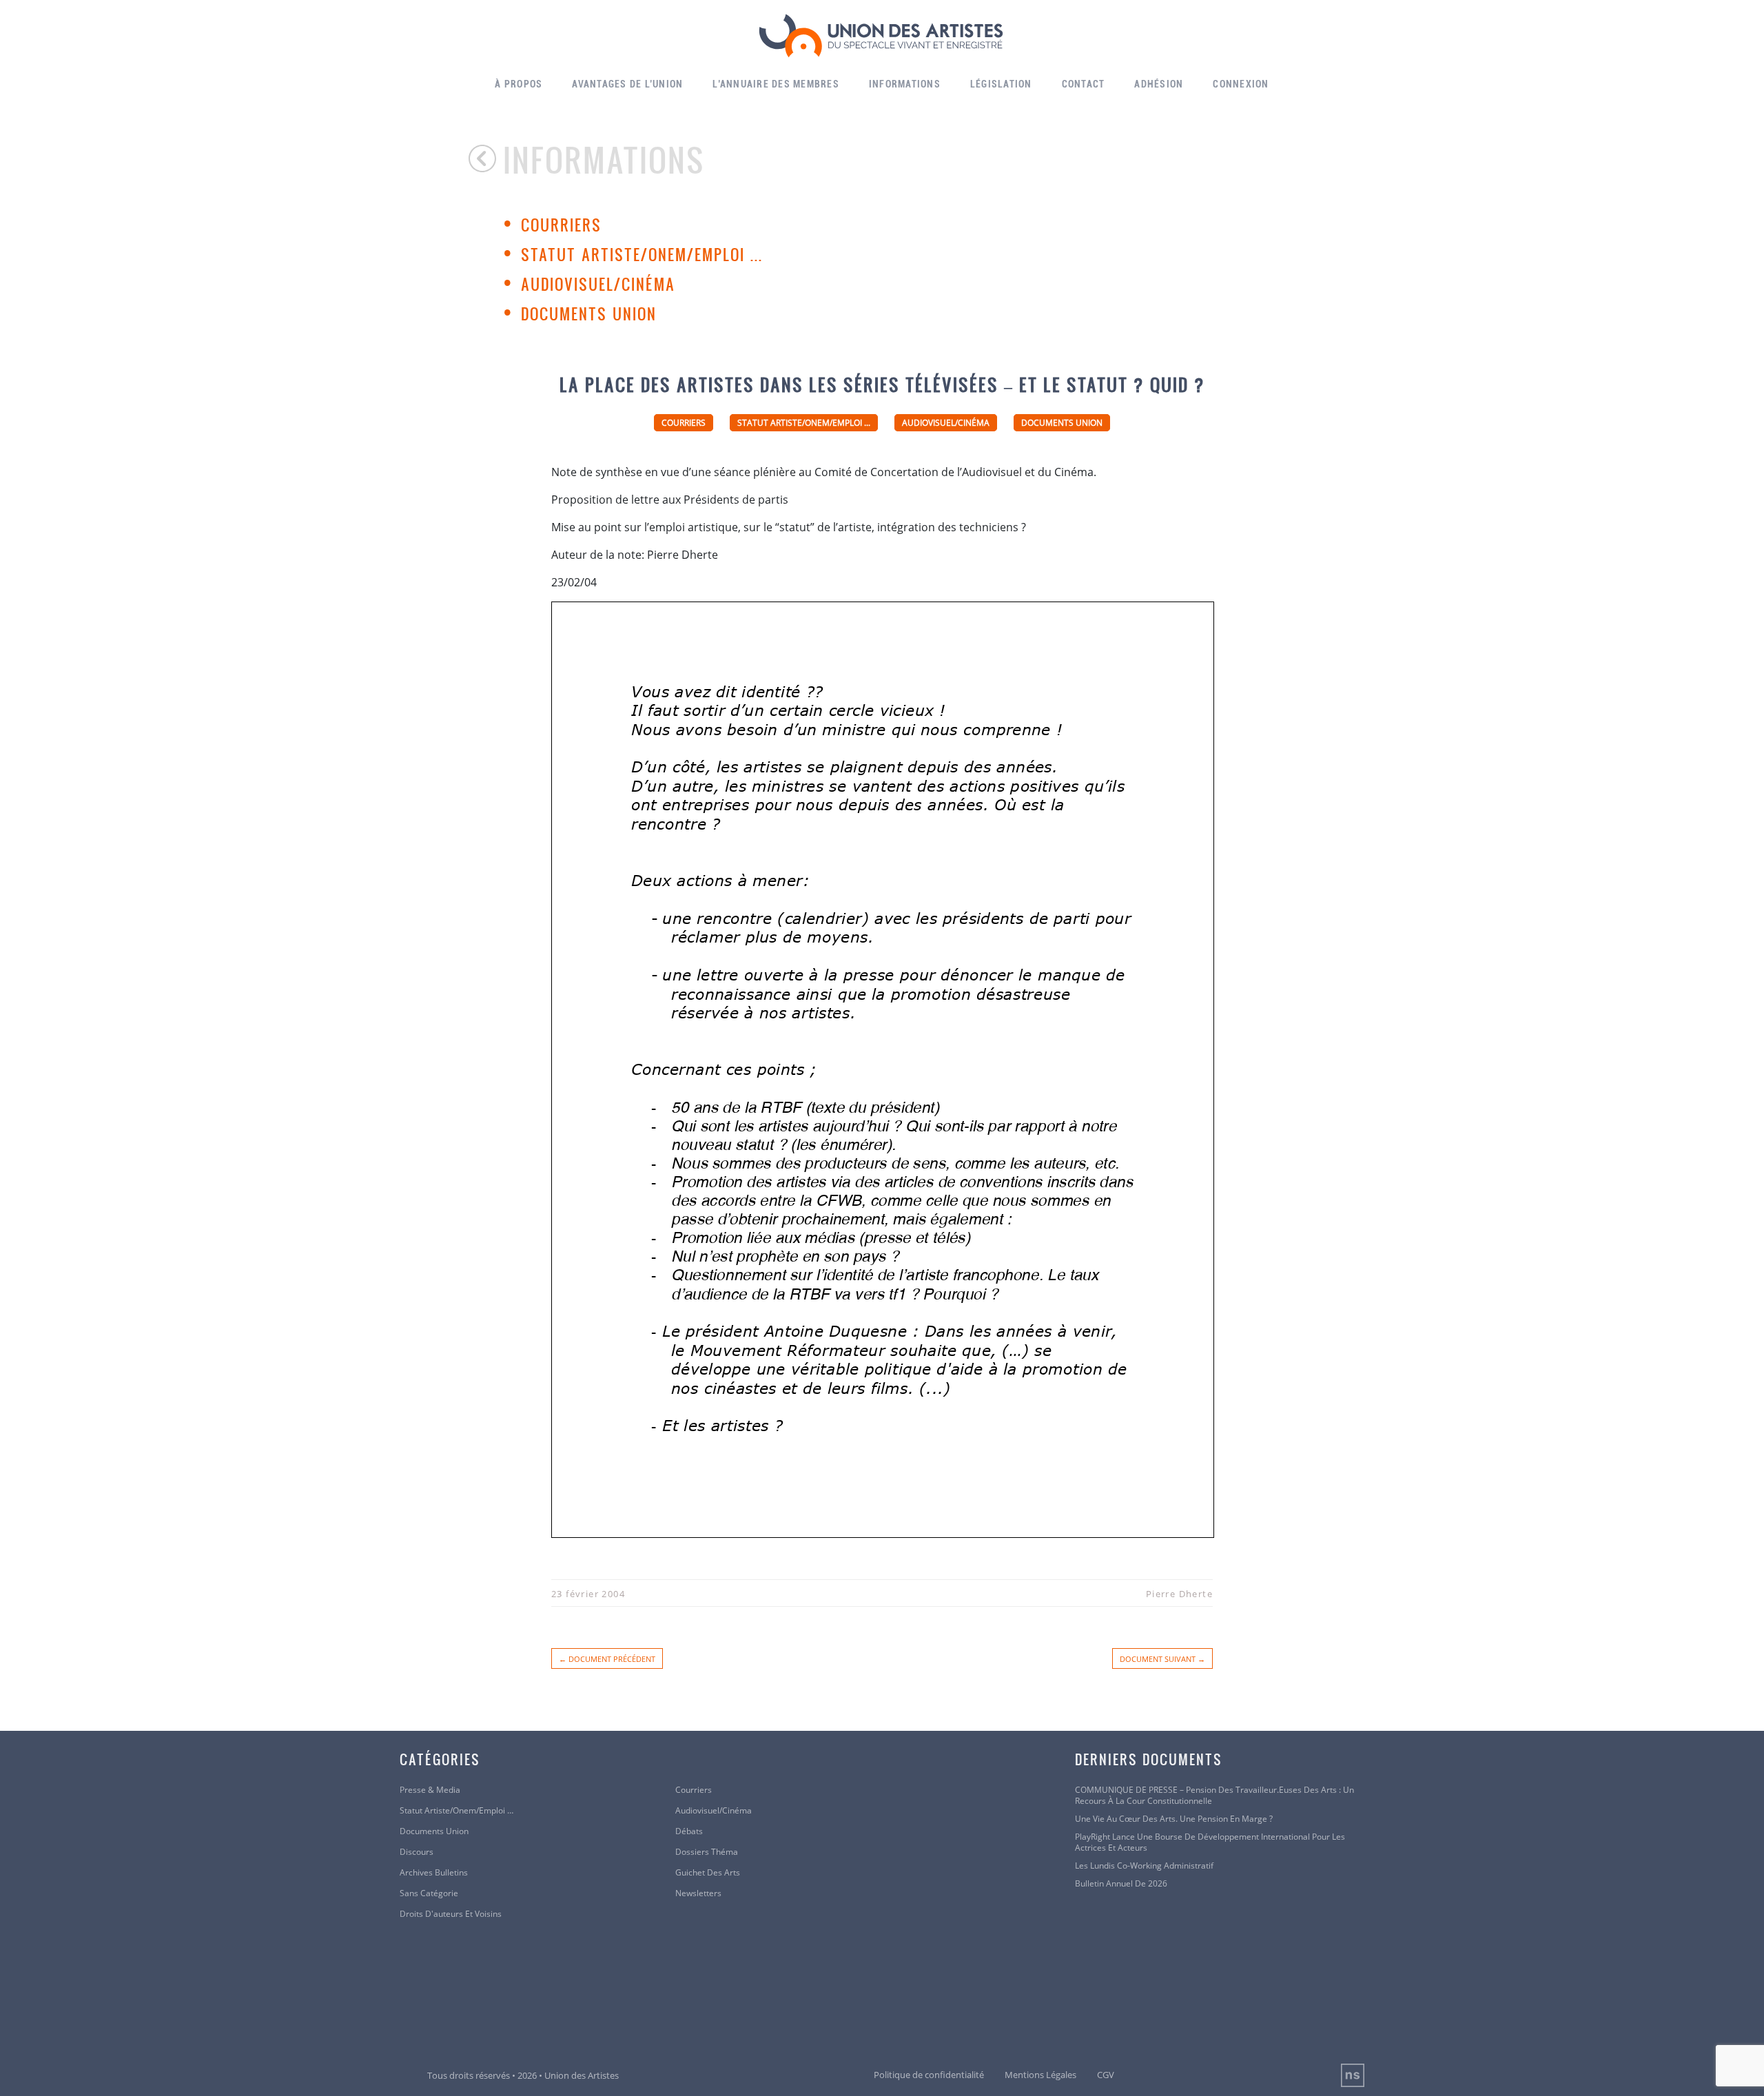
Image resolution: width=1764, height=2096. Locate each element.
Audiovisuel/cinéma (598, 284)
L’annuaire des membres (776, 84)
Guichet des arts (708, 1873)
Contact (1084, 84)
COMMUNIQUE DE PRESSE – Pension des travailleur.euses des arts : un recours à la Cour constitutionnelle (1214, 1796)
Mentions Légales (1040, 2075)
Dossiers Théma (707, 1852)
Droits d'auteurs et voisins (451, 1914)
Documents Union (589, 314)
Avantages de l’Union (627, 84)
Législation (1001, 84)
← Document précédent (607, 1659)
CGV (1106, 2075)
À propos (519, 84)
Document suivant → (1162, 1659)
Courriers (561, 225)
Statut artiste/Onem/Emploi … (457, 1811)
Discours (417, 1852)
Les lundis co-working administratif (1144, 1866)
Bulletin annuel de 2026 (1121, 1884)
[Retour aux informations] (486, 158)
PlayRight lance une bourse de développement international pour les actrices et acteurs (1210, 1842)
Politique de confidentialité (929, 2075)
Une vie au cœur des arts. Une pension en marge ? (1174, 1819)
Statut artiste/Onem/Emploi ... (642, 254)
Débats (689, 1831)
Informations (905, 84)
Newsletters (698, 1893)
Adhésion (1159, 84)
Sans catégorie (429, 1893)
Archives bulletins (434, 1873)
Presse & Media (430, 1790)
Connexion (1241, 84)
